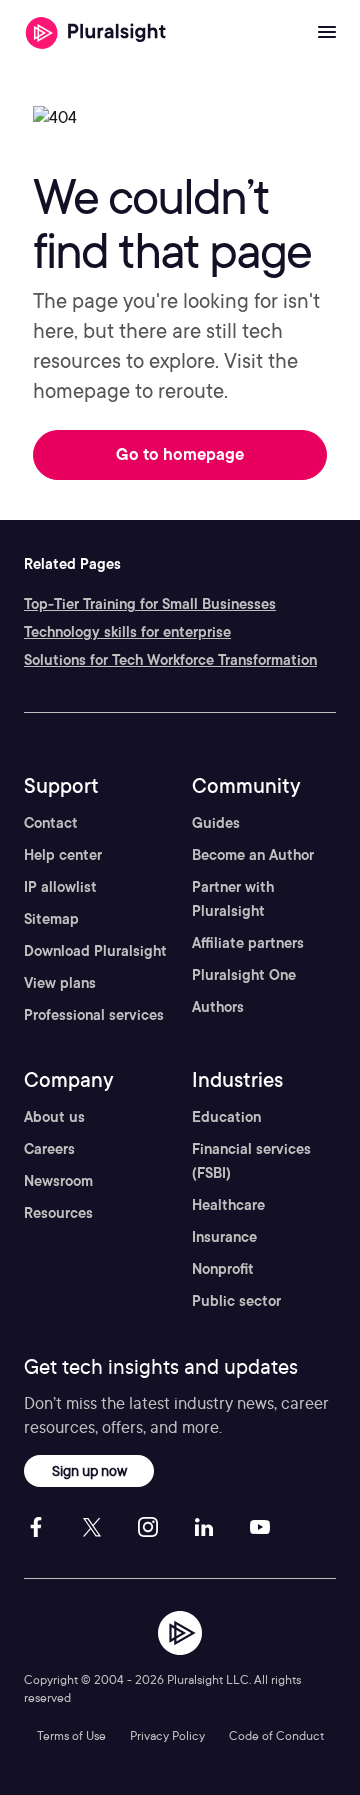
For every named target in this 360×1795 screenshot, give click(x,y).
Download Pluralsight (95, 951)
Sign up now (89, 1470)
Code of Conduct (276, 1735)
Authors (218, 1007)
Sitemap (51, 919)
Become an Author (253, 855)
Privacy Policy (167, 1735)
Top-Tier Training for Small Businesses (150, 604)
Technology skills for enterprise (127, 632)
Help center (63, 855)
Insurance (224, 1237)
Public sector (236, 1301)
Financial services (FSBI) (251, 1161)
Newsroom (58, 1181)
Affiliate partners (248, 943)
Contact (51, 823)
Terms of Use (71, 1735)
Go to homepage (180, 454)
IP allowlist (60, 887)
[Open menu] (327, 33)
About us (54, 1117)
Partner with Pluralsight (233, 899)
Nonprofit (223, 1269)
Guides (216, 823)
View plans (60, 983)
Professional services (94, 1015)
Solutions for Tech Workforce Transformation (170, 660)
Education (226, 1117)
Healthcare (228, 1205)
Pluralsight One (244, 975)
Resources (58, 1213)
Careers (49, 1149)
